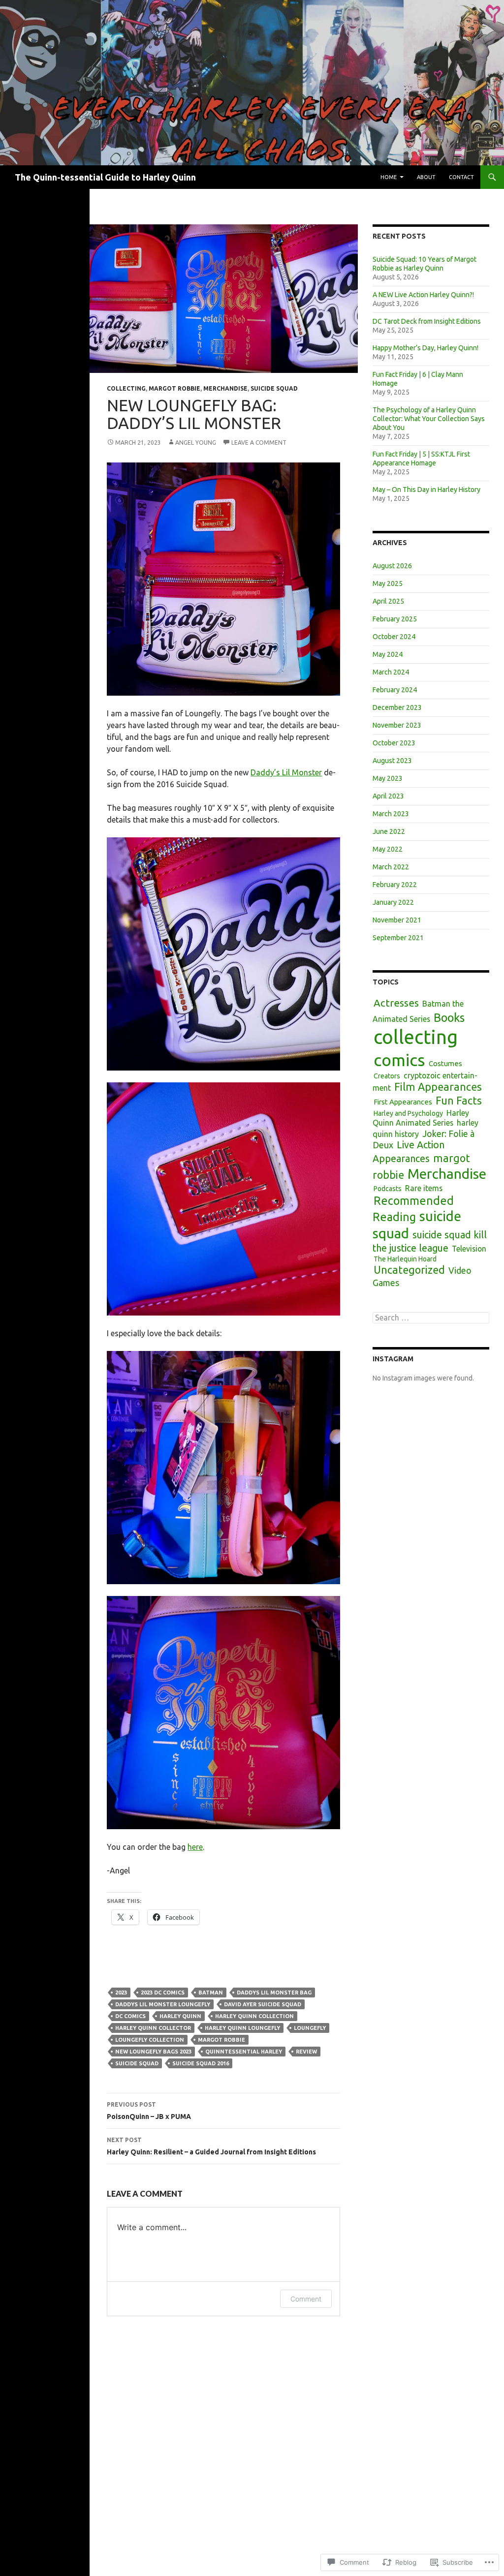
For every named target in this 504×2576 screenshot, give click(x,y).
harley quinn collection (254, 2016)
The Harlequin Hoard (405, 1259)
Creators (387, 1076)
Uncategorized (409, 1270)
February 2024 (395, 690)
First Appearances (403, 1102)
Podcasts (388, 1189)
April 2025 (388, 601)
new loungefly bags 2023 (153, 2052)
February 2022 (395, 885)
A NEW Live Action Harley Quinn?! (423, 295)
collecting (126, 388)
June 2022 (389, 831)
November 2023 (397, 725)
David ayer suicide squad (263, 2004)
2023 (121, 1993)
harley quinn (180, 2016)
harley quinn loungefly (242, 2028)
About (426, 177)
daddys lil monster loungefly (163, 2004)
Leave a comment (259, 443)
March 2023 (391, 814)
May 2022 (388, 849)
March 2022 (391, 867)
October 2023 (394, 743)
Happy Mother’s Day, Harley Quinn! (425, 348)
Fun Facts (459, 1101)
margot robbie (174, 388)
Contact (461, 177)
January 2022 (393, 902)
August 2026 (392, 566)
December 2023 (397, 707)
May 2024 (388, 654)
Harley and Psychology (408, 1113)
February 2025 (395, 619)
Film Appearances (438, 1087)
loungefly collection (150, 2040)
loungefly (310, 2028)
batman (211, 1993)
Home (389, 177)
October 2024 (394, 637)
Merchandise (225, 388)
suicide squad (274, 388)
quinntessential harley (244, 2052)
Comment (306, 2299)
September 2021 (398, 938)
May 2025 (388, 583)
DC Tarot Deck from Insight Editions (427, 321)
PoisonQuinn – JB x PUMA (149, 2111)
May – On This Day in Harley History (426, 490)
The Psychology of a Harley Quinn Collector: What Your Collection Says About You (429, 419)
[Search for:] (431, 1318)
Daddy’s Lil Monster (286, 772)
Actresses (396, 1003)
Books (449, 1017)
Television (469, 1249)
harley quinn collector (153, 2028)
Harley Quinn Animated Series (421, 1118)
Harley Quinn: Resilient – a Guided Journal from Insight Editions (211, 2146)
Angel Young (196, 443)
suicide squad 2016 (201, 2063)
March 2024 (391, 672)
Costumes (445, 1063)
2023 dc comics (163, 1993)
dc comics (130, 2016)
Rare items (424, 1188)
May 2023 (388, 778)
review (306, 2052)
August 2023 (392, 761)
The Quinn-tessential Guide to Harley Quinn (105, 177)
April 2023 (388, 796)
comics (399, 1060)
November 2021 (397, 920)
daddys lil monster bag (274, 1993)
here (195, 1847)
